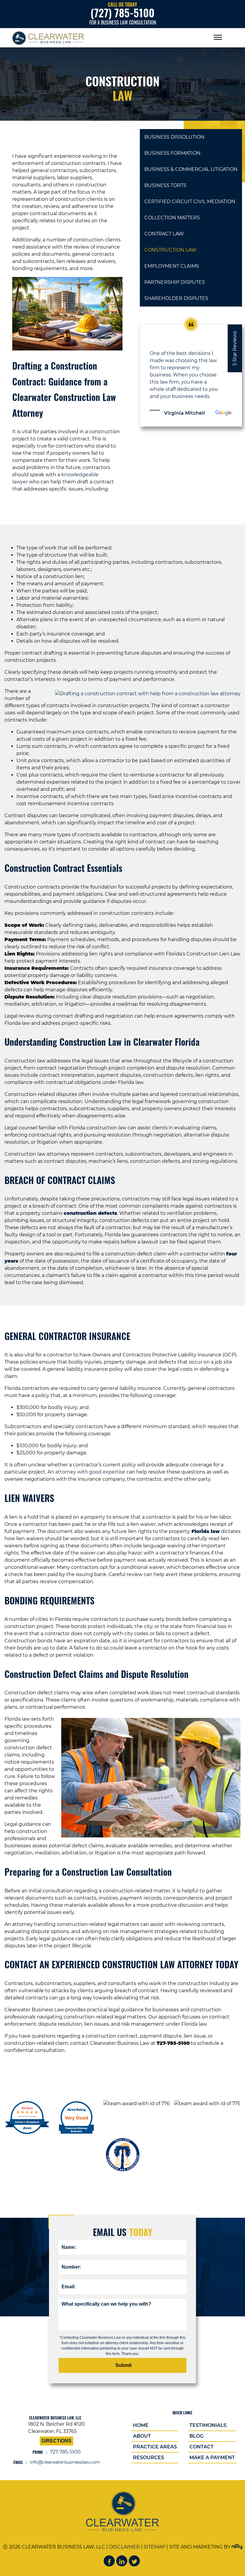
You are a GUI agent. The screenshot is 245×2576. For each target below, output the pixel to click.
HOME (141, 2425)
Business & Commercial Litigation (191, 169)
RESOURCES (148, 2458)
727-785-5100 (65, 2452)
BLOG (196, 2436)
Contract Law (164, 234)
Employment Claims (172, 266)
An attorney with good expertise (86, 1472)
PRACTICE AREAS (155, 2447)
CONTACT (202, 2447)
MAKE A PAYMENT (212, 2458)
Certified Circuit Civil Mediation (190, 202)
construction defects (90, 1213)
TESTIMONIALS (208, 2425)
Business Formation (172, 153)
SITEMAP (154, 2547)
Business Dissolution (174, 137)
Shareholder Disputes (176, 298)
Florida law (206, 1531)
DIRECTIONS (56, 2441)
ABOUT (142, 2436)
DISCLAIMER (124, 2547)
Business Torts (165, 185)
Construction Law (170, 250)
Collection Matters (172, 218)
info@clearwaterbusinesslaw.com (65, 2462)
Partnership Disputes (175, 282)
